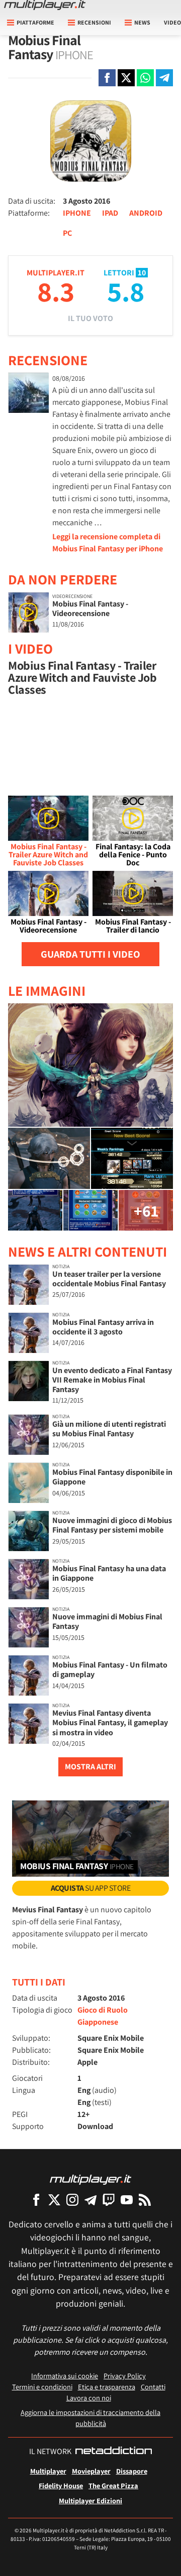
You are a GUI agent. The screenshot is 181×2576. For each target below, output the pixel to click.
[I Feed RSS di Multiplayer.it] (145, 2200)
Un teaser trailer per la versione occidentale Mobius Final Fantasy (109, 1279)
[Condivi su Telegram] (164, 78)
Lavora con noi (89, 2398)
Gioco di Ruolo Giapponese (103, 2016)
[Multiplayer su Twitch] (109, 2200)
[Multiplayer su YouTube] (127, 2200)
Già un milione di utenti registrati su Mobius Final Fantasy (109, 1429)
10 (142, 273)
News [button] (142, 22)
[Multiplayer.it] (45, 5)
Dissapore (132, 2471)
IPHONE (77, 213)
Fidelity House (61, 2485)
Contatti (153, 2387)
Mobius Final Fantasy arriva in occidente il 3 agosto (103, 1327)
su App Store (91, 1888)
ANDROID (146, 213)
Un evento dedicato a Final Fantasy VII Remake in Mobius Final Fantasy (112, 1380)
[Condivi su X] (126, 78)
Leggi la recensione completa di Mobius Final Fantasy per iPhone (108, 543)
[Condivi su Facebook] (107, 78)
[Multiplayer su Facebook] (36, 2200)
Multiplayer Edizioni (90, 2501)
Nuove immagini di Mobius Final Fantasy (107, 1621)
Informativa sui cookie (65, 2376)
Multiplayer (48, 2471)
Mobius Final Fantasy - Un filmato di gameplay (110, 1670)
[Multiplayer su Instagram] (72, 2200)
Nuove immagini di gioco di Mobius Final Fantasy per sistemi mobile (112, 1525)
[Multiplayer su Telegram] (90, 2200)
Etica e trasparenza (107, 2387)
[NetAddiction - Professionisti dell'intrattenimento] (114, 2452)
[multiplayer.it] (90, 2179)
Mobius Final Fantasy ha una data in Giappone (109, 1573)
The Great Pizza (113, 2485)
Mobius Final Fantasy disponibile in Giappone (112, 1477)
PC (67, 233)
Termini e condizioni (42, 2387)
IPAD (110, 213)
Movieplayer (91, 2471)
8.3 (56, 291)
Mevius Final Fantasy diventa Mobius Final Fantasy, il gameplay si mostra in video (110, 1722)
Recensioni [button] (94, 22)
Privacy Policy (125, 2376)
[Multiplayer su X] (54, 2200)
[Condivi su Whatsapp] (145, 78)
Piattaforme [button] (35, 22)
